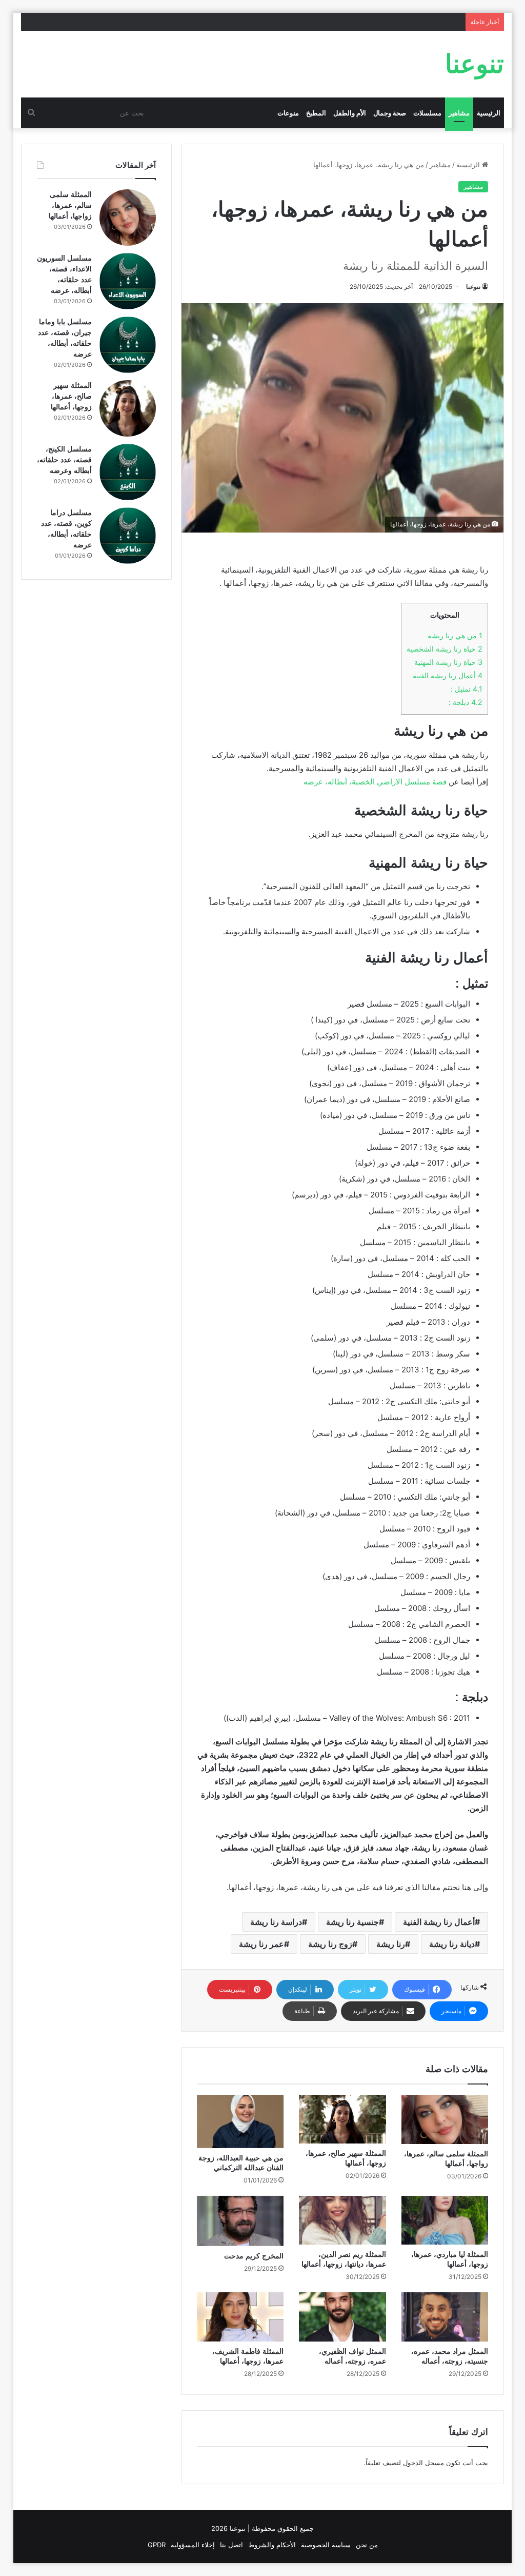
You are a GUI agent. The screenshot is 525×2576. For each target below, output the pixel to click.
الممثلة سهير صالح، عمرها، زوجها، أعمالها (71, 396)
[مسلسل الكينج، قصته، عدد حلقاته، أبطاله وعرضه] (128, 472)
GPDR (157, 2545)
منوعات (288, 113)
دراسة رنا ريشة (276, 1922)
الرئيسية (489, 113)
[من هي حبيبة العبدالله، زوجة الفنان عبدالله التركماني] (240, 2121)
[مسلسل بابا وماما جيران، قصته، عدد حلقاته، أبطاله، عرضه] (128, 345)
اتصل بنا (231, 2545)
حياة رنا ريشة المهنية (448, 662)
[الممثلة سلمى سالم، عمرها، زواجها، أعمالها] (445, 2119)
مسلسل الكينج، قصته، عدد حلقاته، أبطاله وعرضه (64, 460)
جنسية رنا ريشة (352, 1922)
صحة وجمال (390, 113)
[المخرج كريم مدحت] (240, 2221)
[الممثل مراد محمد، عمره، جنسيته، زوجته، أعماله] (445, 2317)
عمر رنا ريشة (261, 1944)
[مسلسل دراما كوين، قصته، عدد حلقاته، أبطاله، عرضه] (128, 536)
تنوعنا (473, 287)
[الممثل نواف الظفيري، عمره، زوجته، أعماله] (342, 2317)
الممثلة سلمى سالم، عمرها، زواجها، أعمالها (70, 205)
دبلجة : (466, 702)
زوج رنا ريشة (330, 1944)
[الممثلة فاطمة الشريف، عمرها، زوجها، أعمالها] (240, 2317)
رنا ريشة (391, 1944)
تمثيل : (467, 689)
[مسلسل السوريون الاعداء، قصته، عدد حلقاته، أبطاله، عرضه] (128, 281)
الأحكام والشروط (272, 2545)
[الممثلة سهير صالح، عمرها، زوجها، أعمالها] (342, 2119)
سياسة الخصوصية (326, 2545)
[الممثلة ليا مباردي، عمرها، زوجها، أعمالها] (445, 2220)
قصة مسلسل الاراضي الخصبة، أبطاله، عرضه (375, 782)
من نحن (367, 2545)
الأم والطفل (350, 113)
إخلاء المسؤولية (193, 2545)
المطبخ (316, 113)
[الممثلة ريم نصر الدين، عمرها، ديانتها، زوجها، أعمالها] (342, 2220)
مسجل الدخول (423, 2463)
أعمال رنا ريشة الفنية (448, 675)
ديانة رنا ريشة (452, 1944)
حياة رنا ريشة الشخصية (445, 649)
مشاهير (459, 113)
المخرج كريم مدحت (254, 2256)
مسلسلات (427, 113)
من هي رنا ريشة (455, 635)
